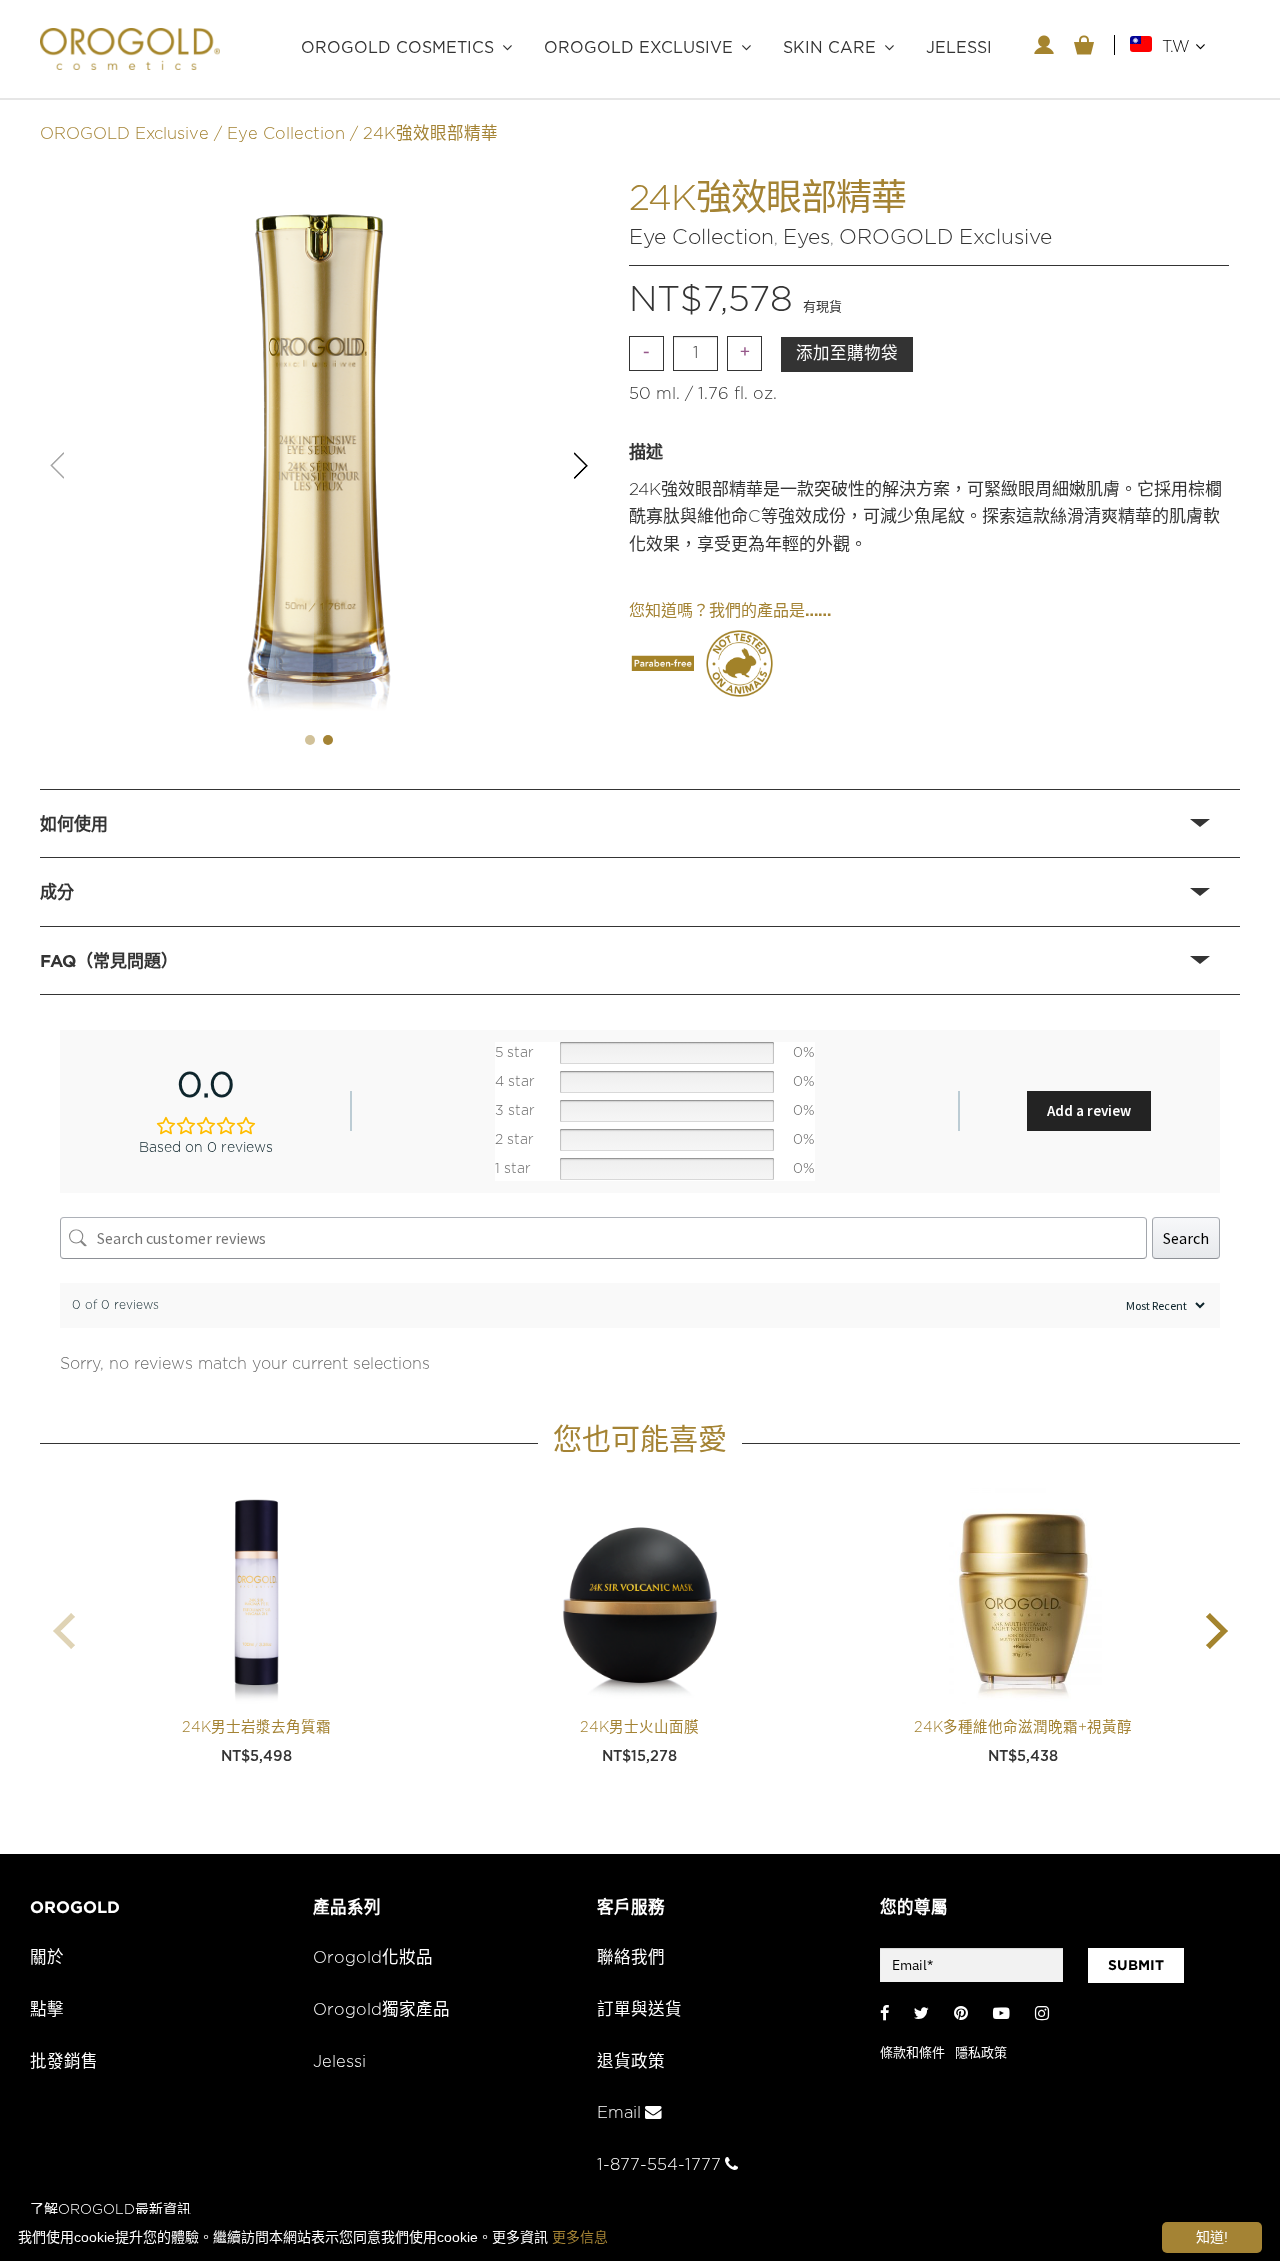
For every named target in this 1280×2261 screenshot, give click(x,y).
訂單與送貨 (639, 2010)
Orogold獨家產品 (381, 2010)
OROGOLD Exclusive (638, 48)
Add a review (1089, 1110)
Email (619, 2113)
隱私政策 (981, 2053)
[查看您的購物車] (1084, 45)
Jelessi (339, 2062)
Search (1186, 1238)
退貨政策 (631, 2062)
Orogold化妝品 (373, 1958)
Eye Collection (286, 134)
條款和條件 (912, 2053)
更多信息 (580, 2237)
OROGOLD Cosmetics (397, 48)
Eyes (806, 237)
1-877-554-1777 (659, 2165)
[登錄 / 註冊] (1044, 45)
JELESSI (959, 48)
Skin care (829, 48)
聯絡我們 (631, 1958)
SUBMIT (1136, 1965)
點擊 (47, 2010)
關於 (47, 1958)
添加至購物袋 (847, 354)
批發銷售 (64, 2062)
